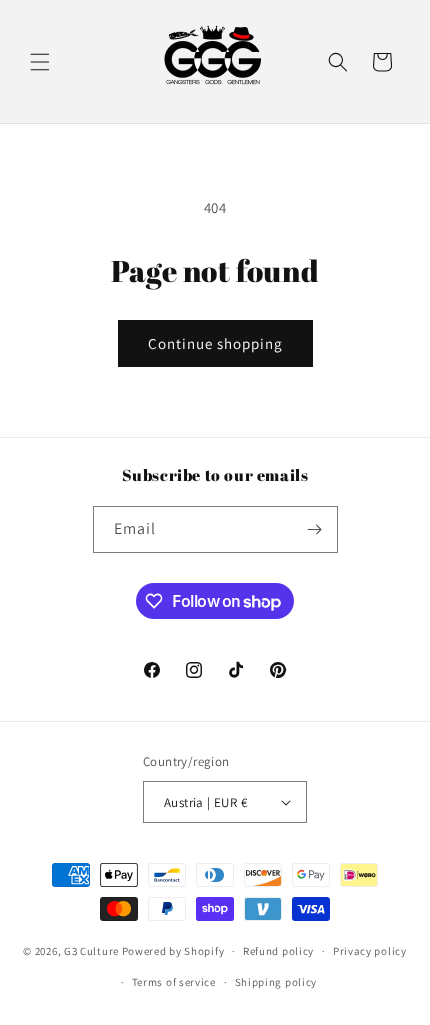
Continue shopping (215, 343)
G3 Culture (91, 951)
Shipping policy (276, 982)
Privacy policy (370, 951)
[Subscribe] (315, 529)
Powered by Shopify (173, 951)
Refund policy (278, 951)
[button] (40, 62)
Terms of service (174, 982)
